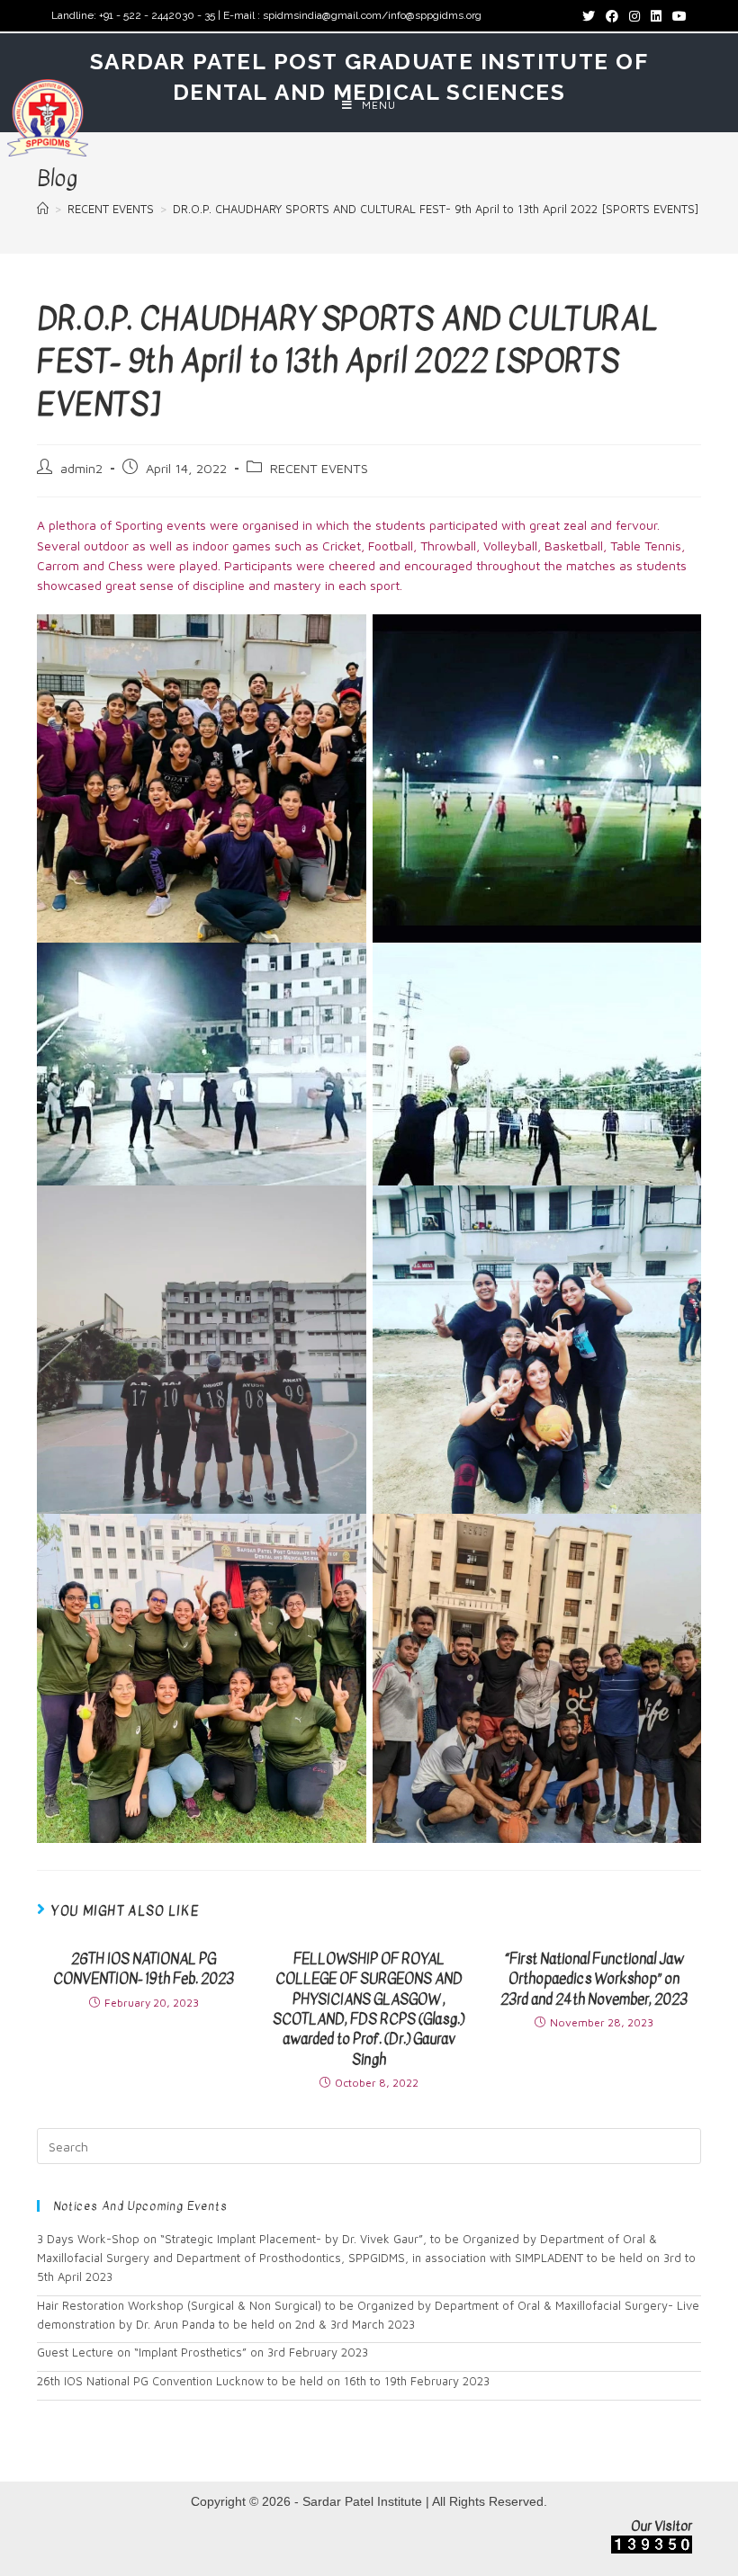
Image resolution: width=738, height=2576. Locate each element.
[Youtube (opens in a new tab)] (677, 16)
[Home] (43, 209)
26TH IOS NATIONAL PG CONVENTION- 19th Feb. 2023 (144, 1969)
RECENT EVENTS (319, 468)
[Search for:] (369, 2145)
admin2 (81, 468)
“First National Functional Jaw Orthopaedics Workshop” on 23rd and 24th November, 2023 (594, 1979)
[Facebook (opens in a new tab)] (612, 16)
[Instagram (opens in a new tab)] (634, 16)
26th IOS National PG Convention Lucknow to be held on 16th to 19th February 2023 (263, 2381)
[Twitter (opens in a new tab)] (589, 16)
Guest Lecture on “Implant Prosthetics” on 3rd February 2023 (202, 2352)
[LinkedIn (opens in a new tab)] (656, 16)
